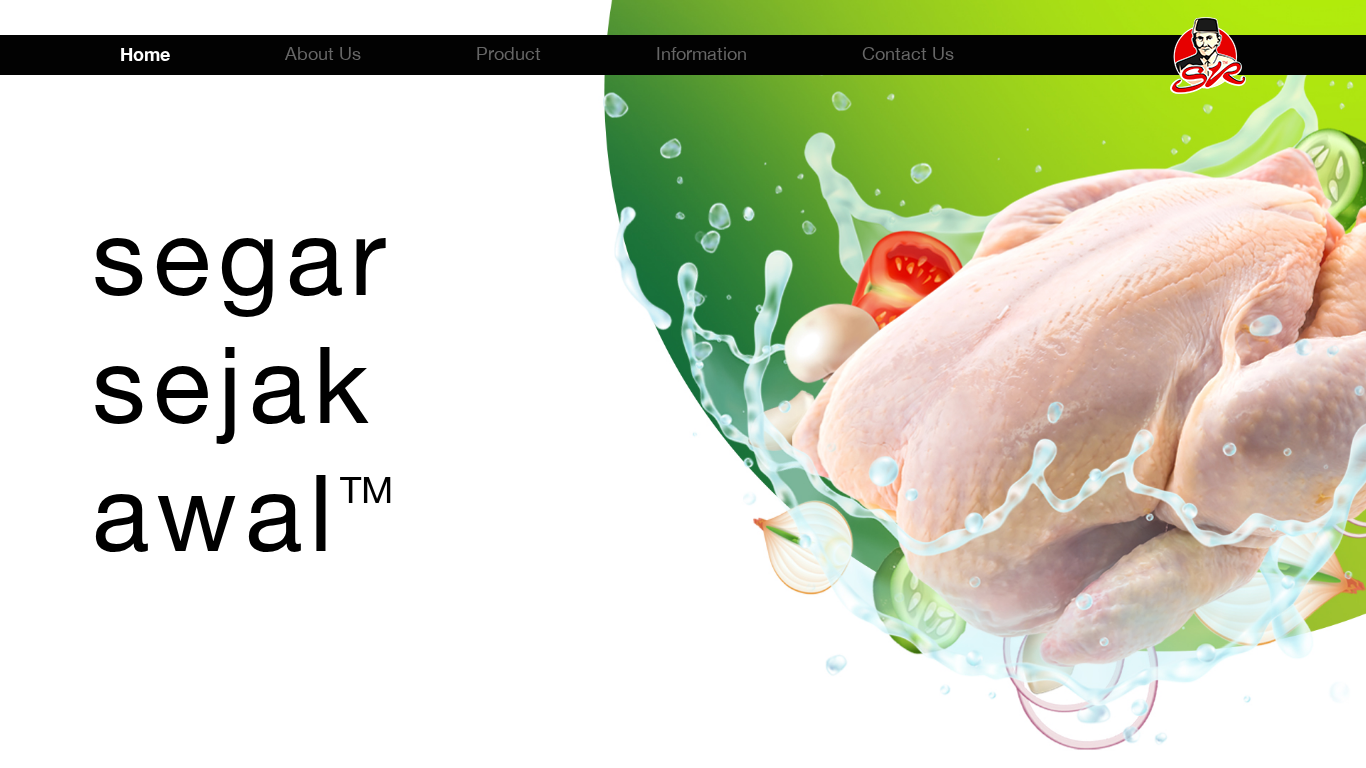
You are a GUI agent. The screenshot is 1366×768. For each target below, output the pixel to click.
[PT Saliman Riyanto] (1208, 53)
